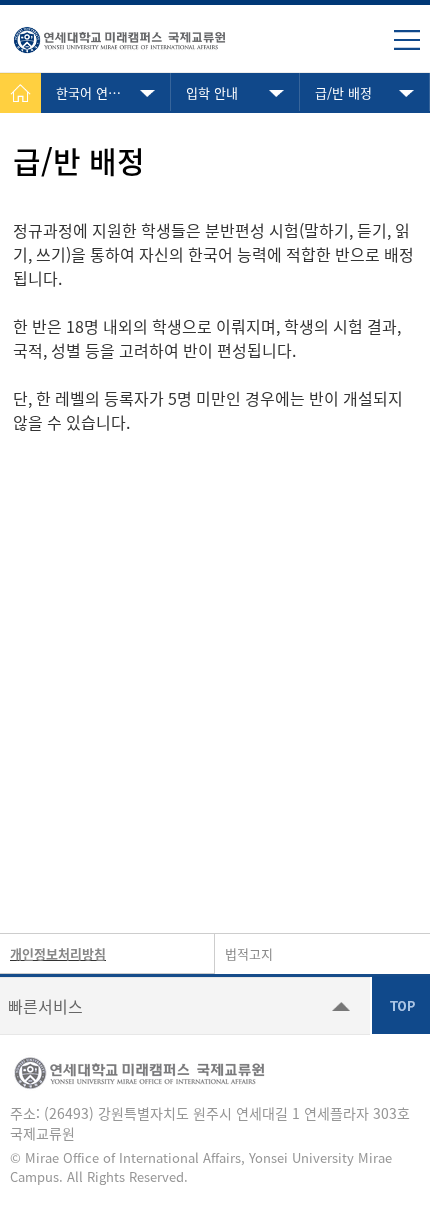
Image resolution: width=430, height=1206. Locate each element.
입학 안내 (212, 92)
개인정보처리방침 (58, 953)
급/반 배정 (343, 92)
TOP (401, 1005)
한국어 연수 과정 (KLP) (113, 92)
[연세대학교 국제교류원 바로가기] (120, 35)
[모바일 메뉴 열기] (407, 40)
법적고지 (249, 953)
